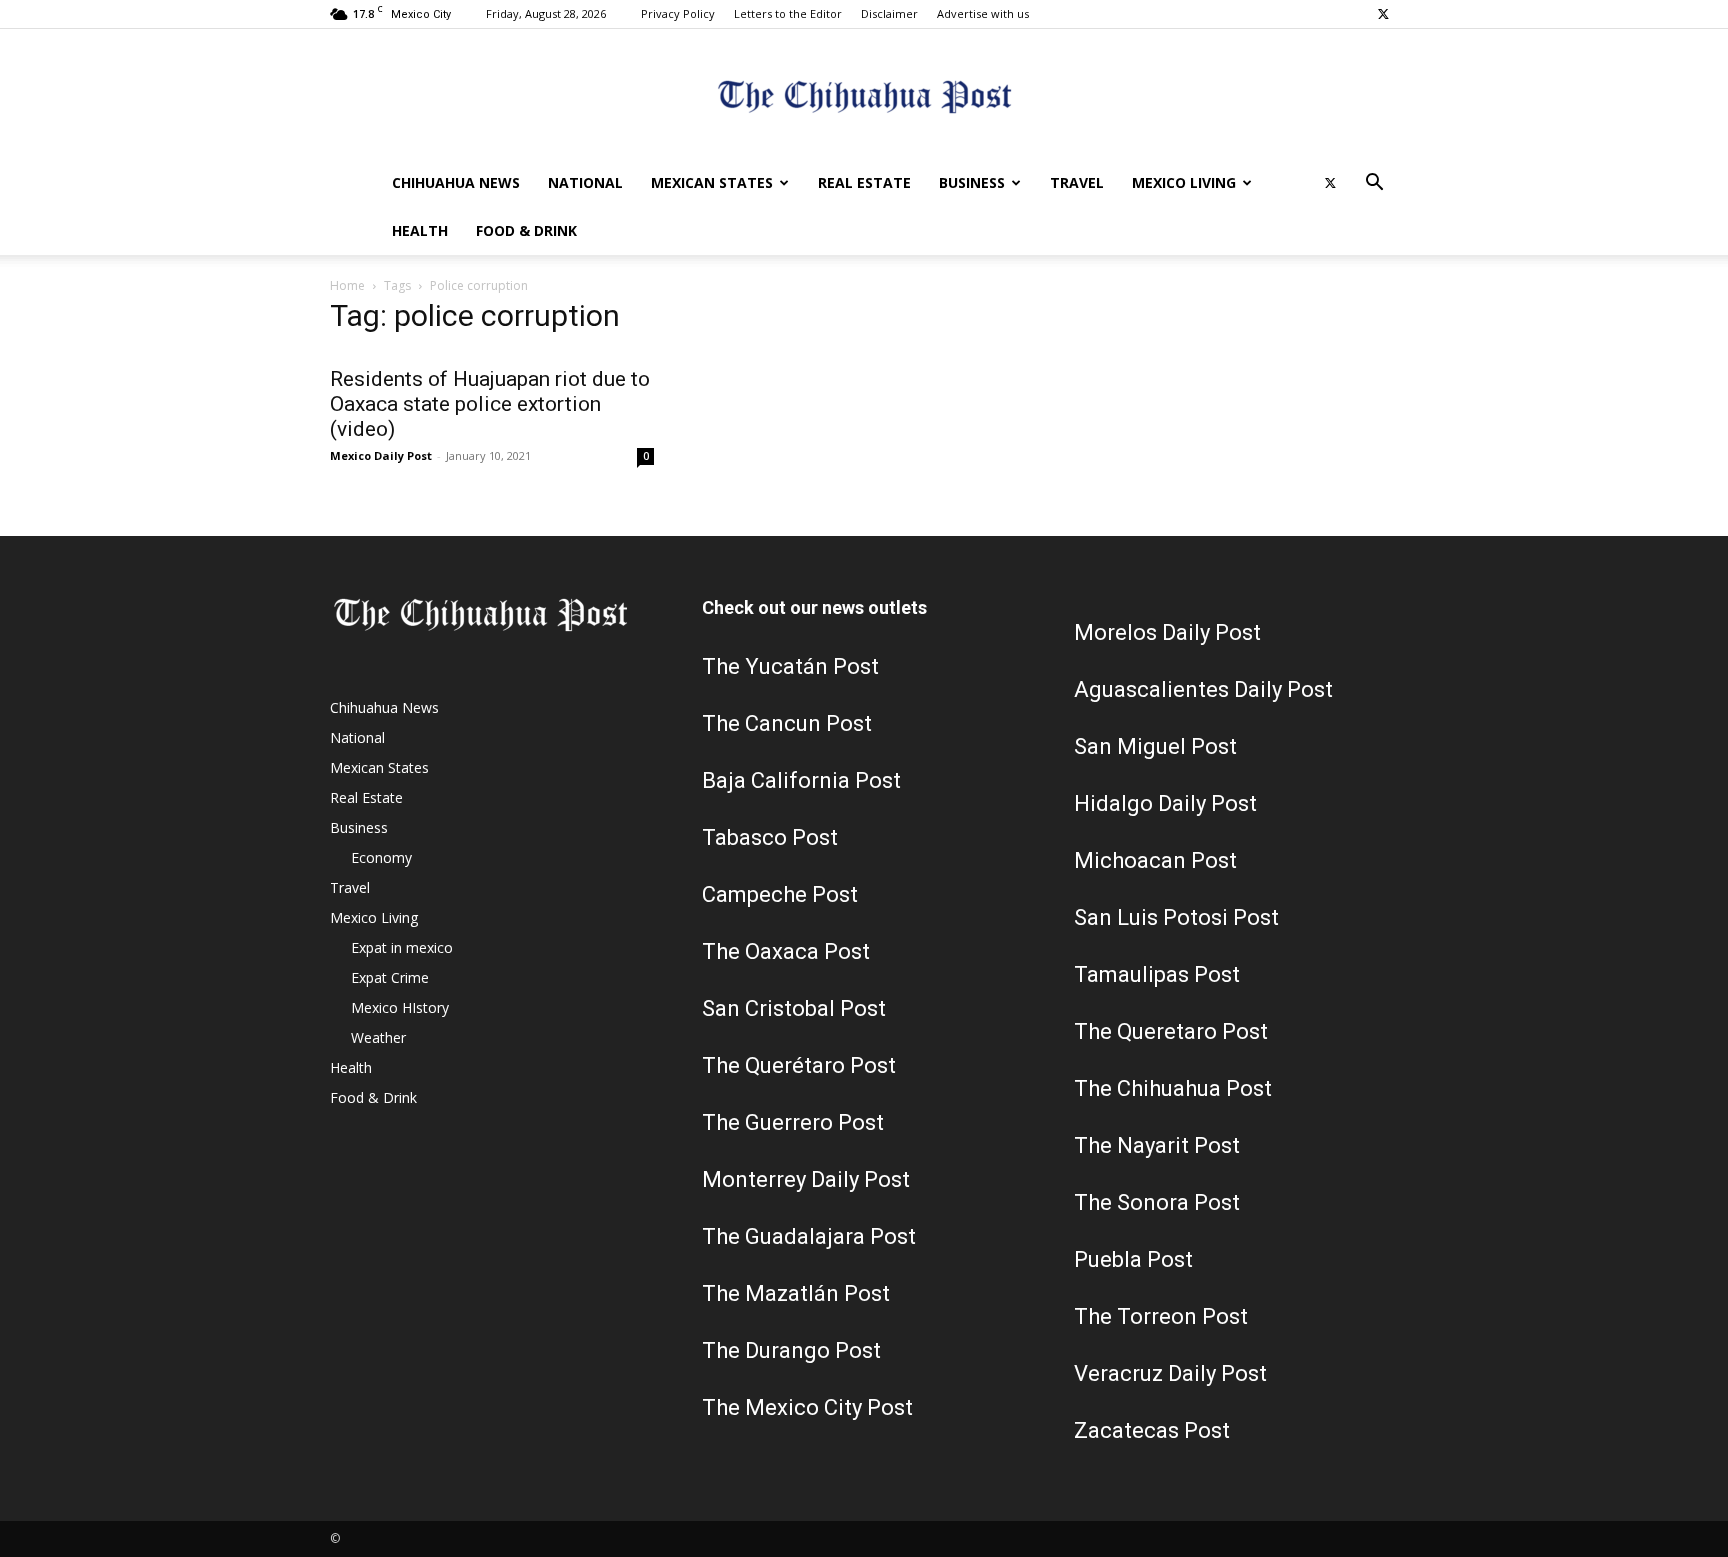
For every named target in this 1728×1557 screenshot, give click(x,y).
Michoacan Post (1155, 860)
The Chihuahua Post (1173, 1088)
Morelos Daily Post (1167, 632)
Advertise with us (983, 13)
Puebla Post (1133, 1259)
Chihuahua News (456, 182)
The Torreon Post (1161, 1316)
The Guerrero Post (793, 1122)
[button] (1374, 184)
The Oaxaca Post (786, 951)
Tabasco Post (770, 837)
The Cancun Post (787, 723)
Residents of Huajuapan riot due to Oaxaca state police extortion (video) (490, 404)
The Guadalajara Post (809, 1236)
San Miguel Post (1155, 746)
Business (972, 182)
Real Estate (864, 182)
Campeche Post (780, 894)
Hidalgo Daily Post (1165, 803)
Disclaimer (889, 13)
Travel (1077, 182)
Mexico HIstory (400, 1007)
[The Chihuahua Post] (864, 95)
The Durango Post (791, 1350)
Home (347, 285)
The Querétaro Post (799, 1065)
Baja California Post (801, 780)
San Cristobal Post (794, 1008)
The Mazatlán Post (796, 1293)
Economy (381, 857)
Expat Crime (390, 977)
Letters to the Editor (788, 13)
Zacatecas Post (1152, 1430)
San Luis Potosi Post (1176, 917)
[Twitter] (1383, 14)
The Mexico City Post (807, 1407)
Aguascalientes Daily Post (1203, 689)
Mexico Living (1184, 182)
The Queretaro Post (1171, 1031)
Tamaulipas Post (1157, 974)
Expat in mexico (402, 947)
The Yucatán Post (790, 666)
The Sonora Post (1157, 1202)
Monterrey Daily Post (806, 1179)
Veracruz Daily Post (1170, 1373)
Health (420, 230)
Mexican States (712, 182)
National (585, 182)
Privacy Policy (678, 13)
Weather (378, 1037)
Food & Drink (526, 230)
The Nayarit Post (1157, 1145)
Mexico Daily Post (381, 455)
